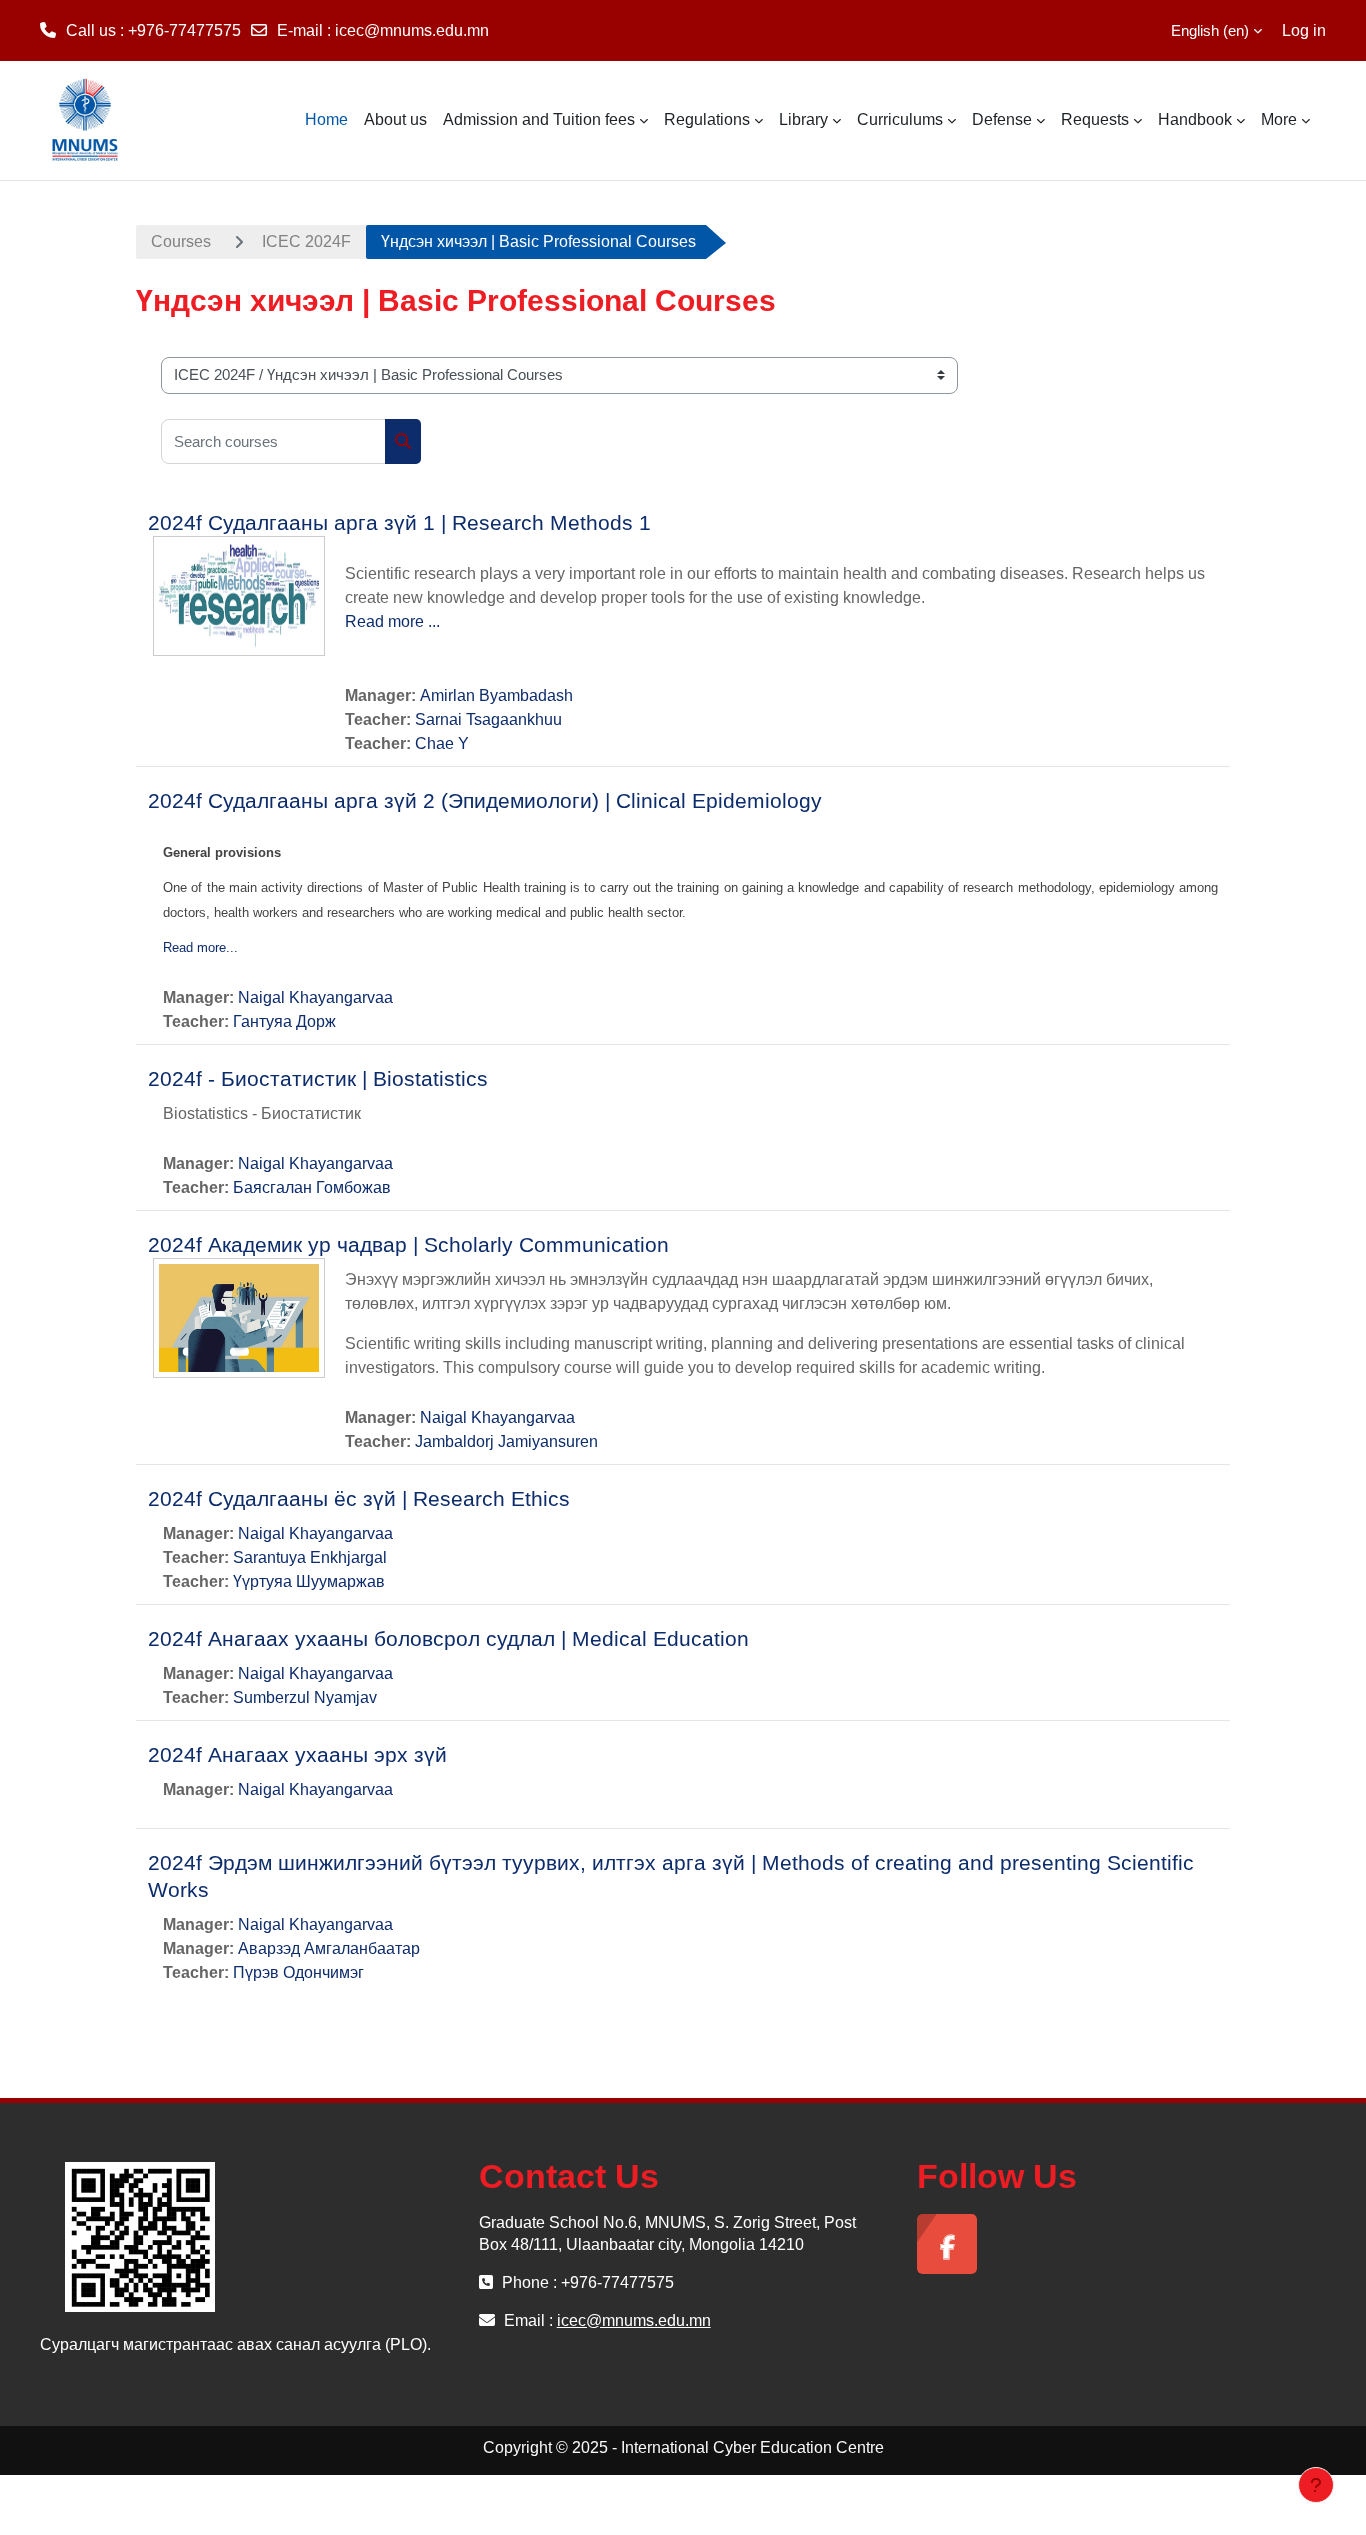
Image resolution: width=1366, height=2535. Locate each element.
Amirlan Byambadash (496, 695)
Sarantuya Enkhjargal (310, 1557)
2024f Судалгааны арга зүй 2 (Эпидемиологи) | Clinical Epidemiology (485, 800)
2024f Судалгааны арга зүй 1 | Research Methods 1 (399, 522)
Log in (1304, 30)
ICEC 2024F (306, 241)
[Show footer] (1316, 2485)
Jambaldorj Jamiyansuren (506, 1441)
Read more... (200, 947)
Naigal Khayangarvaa (315, 997)
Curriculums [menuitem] (900, 119)
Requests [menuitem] (1095, 119)
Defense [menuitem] (1002, 119)
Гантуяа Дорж (284, 1021)
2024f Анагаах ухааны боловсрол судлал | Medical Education (448, 1638)
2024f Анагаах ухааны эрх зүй (297, 1754)
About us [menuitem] (395, 119)
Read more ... (392, 621)
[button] (1204, 30)
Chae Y (442, 743)
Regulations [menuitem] (707, 119)
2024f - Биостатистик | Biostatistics (318, 1078)
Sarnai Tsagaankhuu (488, 719)
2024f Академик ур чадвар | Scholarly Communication (408, 1244)
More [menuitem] (1279, 119)
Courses (181, 241)
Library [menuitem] (803, 119)
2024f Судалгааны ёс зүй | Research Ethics (359, 1498)
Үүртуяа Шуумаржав (309, 1581)
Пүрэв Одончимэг (298, 1972)
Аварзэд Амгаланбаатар (329, 1948)
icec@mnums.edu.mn (412, 30)
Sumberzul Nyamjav (305, 1697)
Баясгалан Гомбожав (312, 1187)
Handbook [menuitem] (1195, 119)
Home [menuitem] (326, 119)
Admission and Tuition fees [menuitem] (539, 119)
